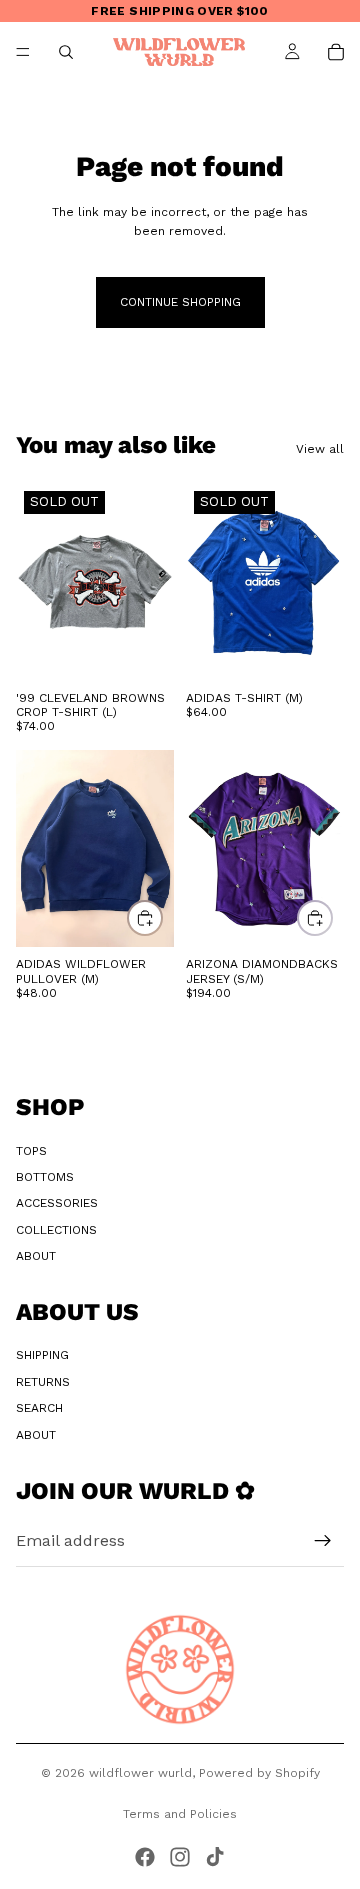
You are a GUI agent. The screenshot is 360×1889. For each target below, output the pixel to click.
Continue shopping (180, 302)
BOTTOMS (45, 1177)
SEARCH (39, 1408)
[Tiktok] (215, 1857)
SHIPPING (42, 1355)
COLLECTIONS (56, 1230)
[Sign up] (323, 1541)
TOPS (31, 1151)
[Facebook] (145, 1857)
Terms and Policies (180, 1814)
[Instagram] (180, 1857)
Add (162, 918)
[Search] (66, 52)
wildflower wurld (140, 1773)
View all (320, 449)
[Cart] (336, 52)
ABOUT (36, 1256)
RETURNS (43, 1382)
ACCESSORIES (57, 1203)
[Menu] (23, 52)
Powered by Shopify (259, 1773)
